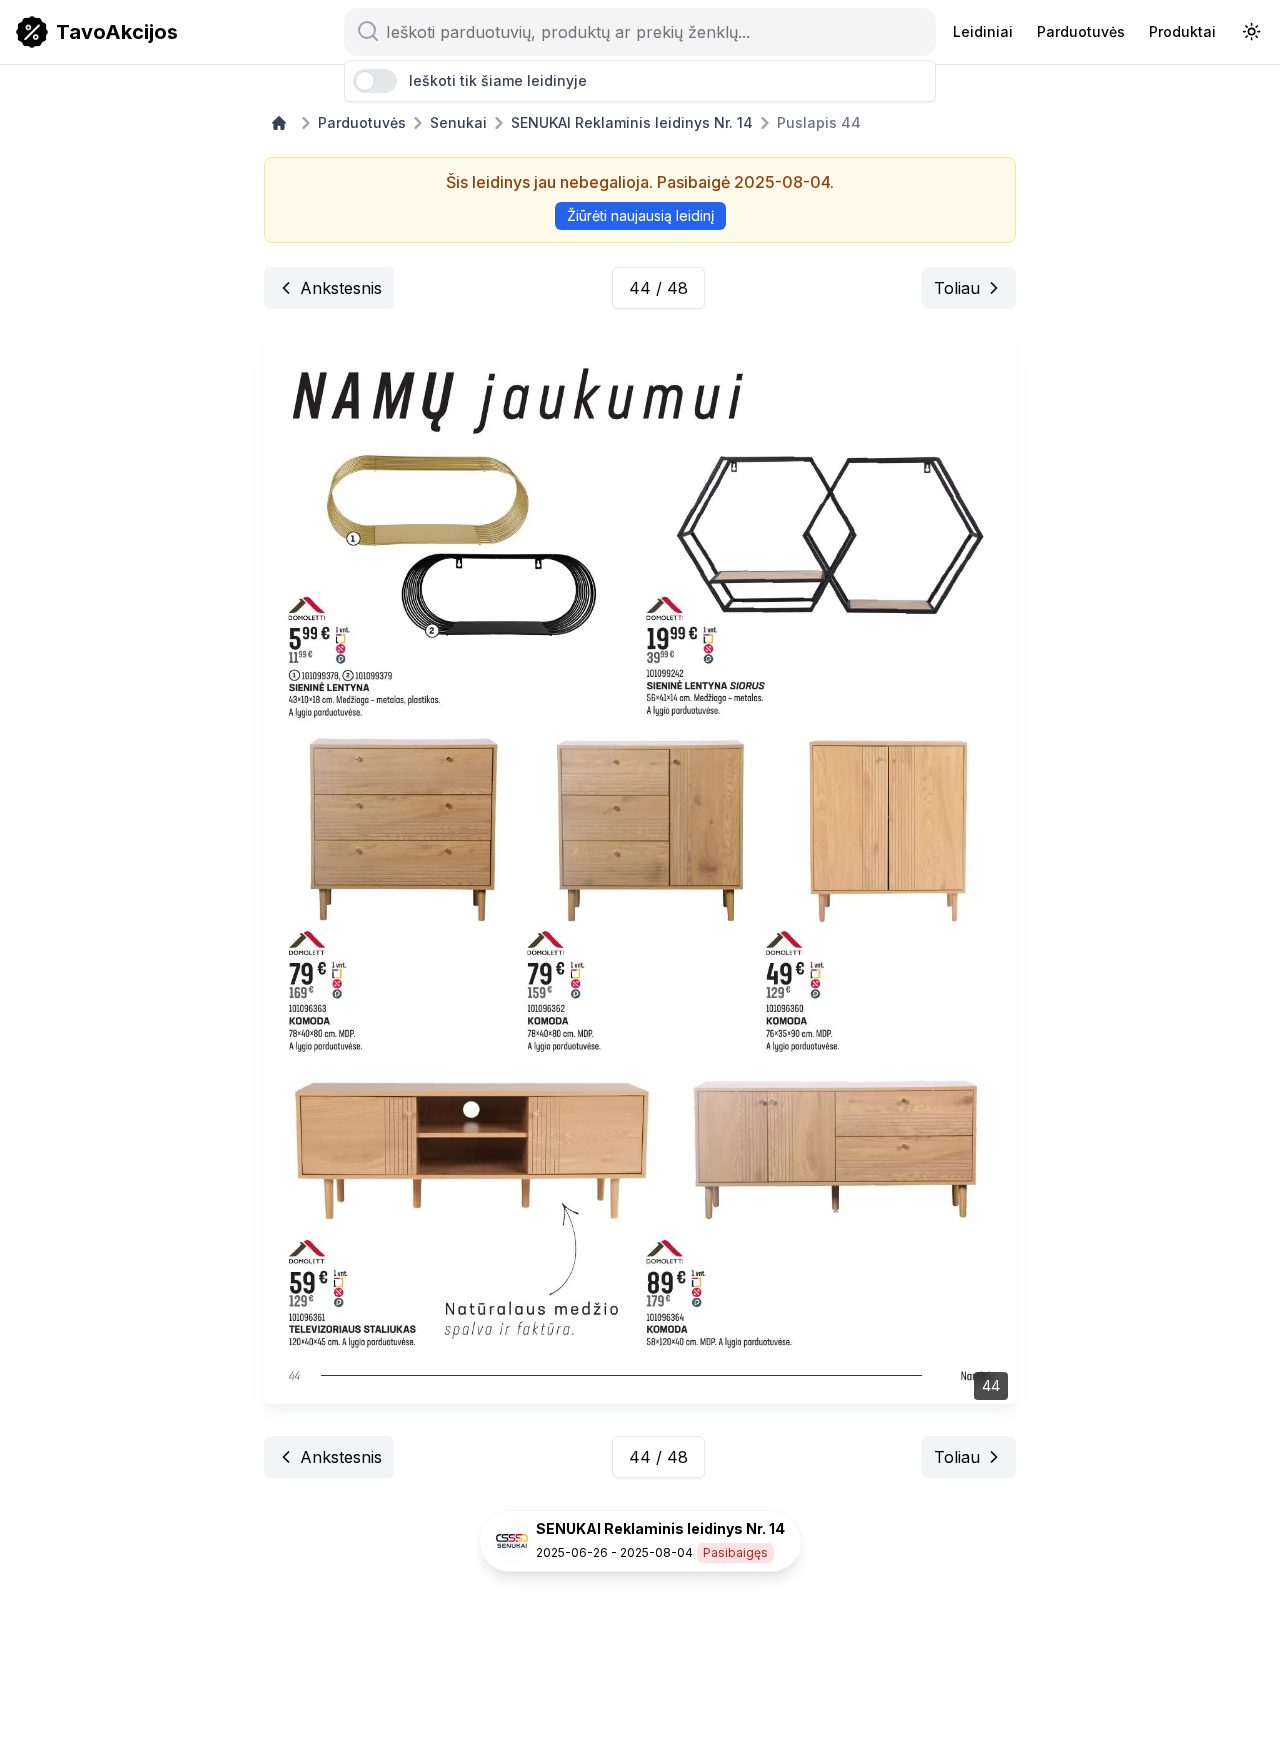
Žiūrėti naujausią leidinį (640, 215)
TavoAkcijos (117, 32)
